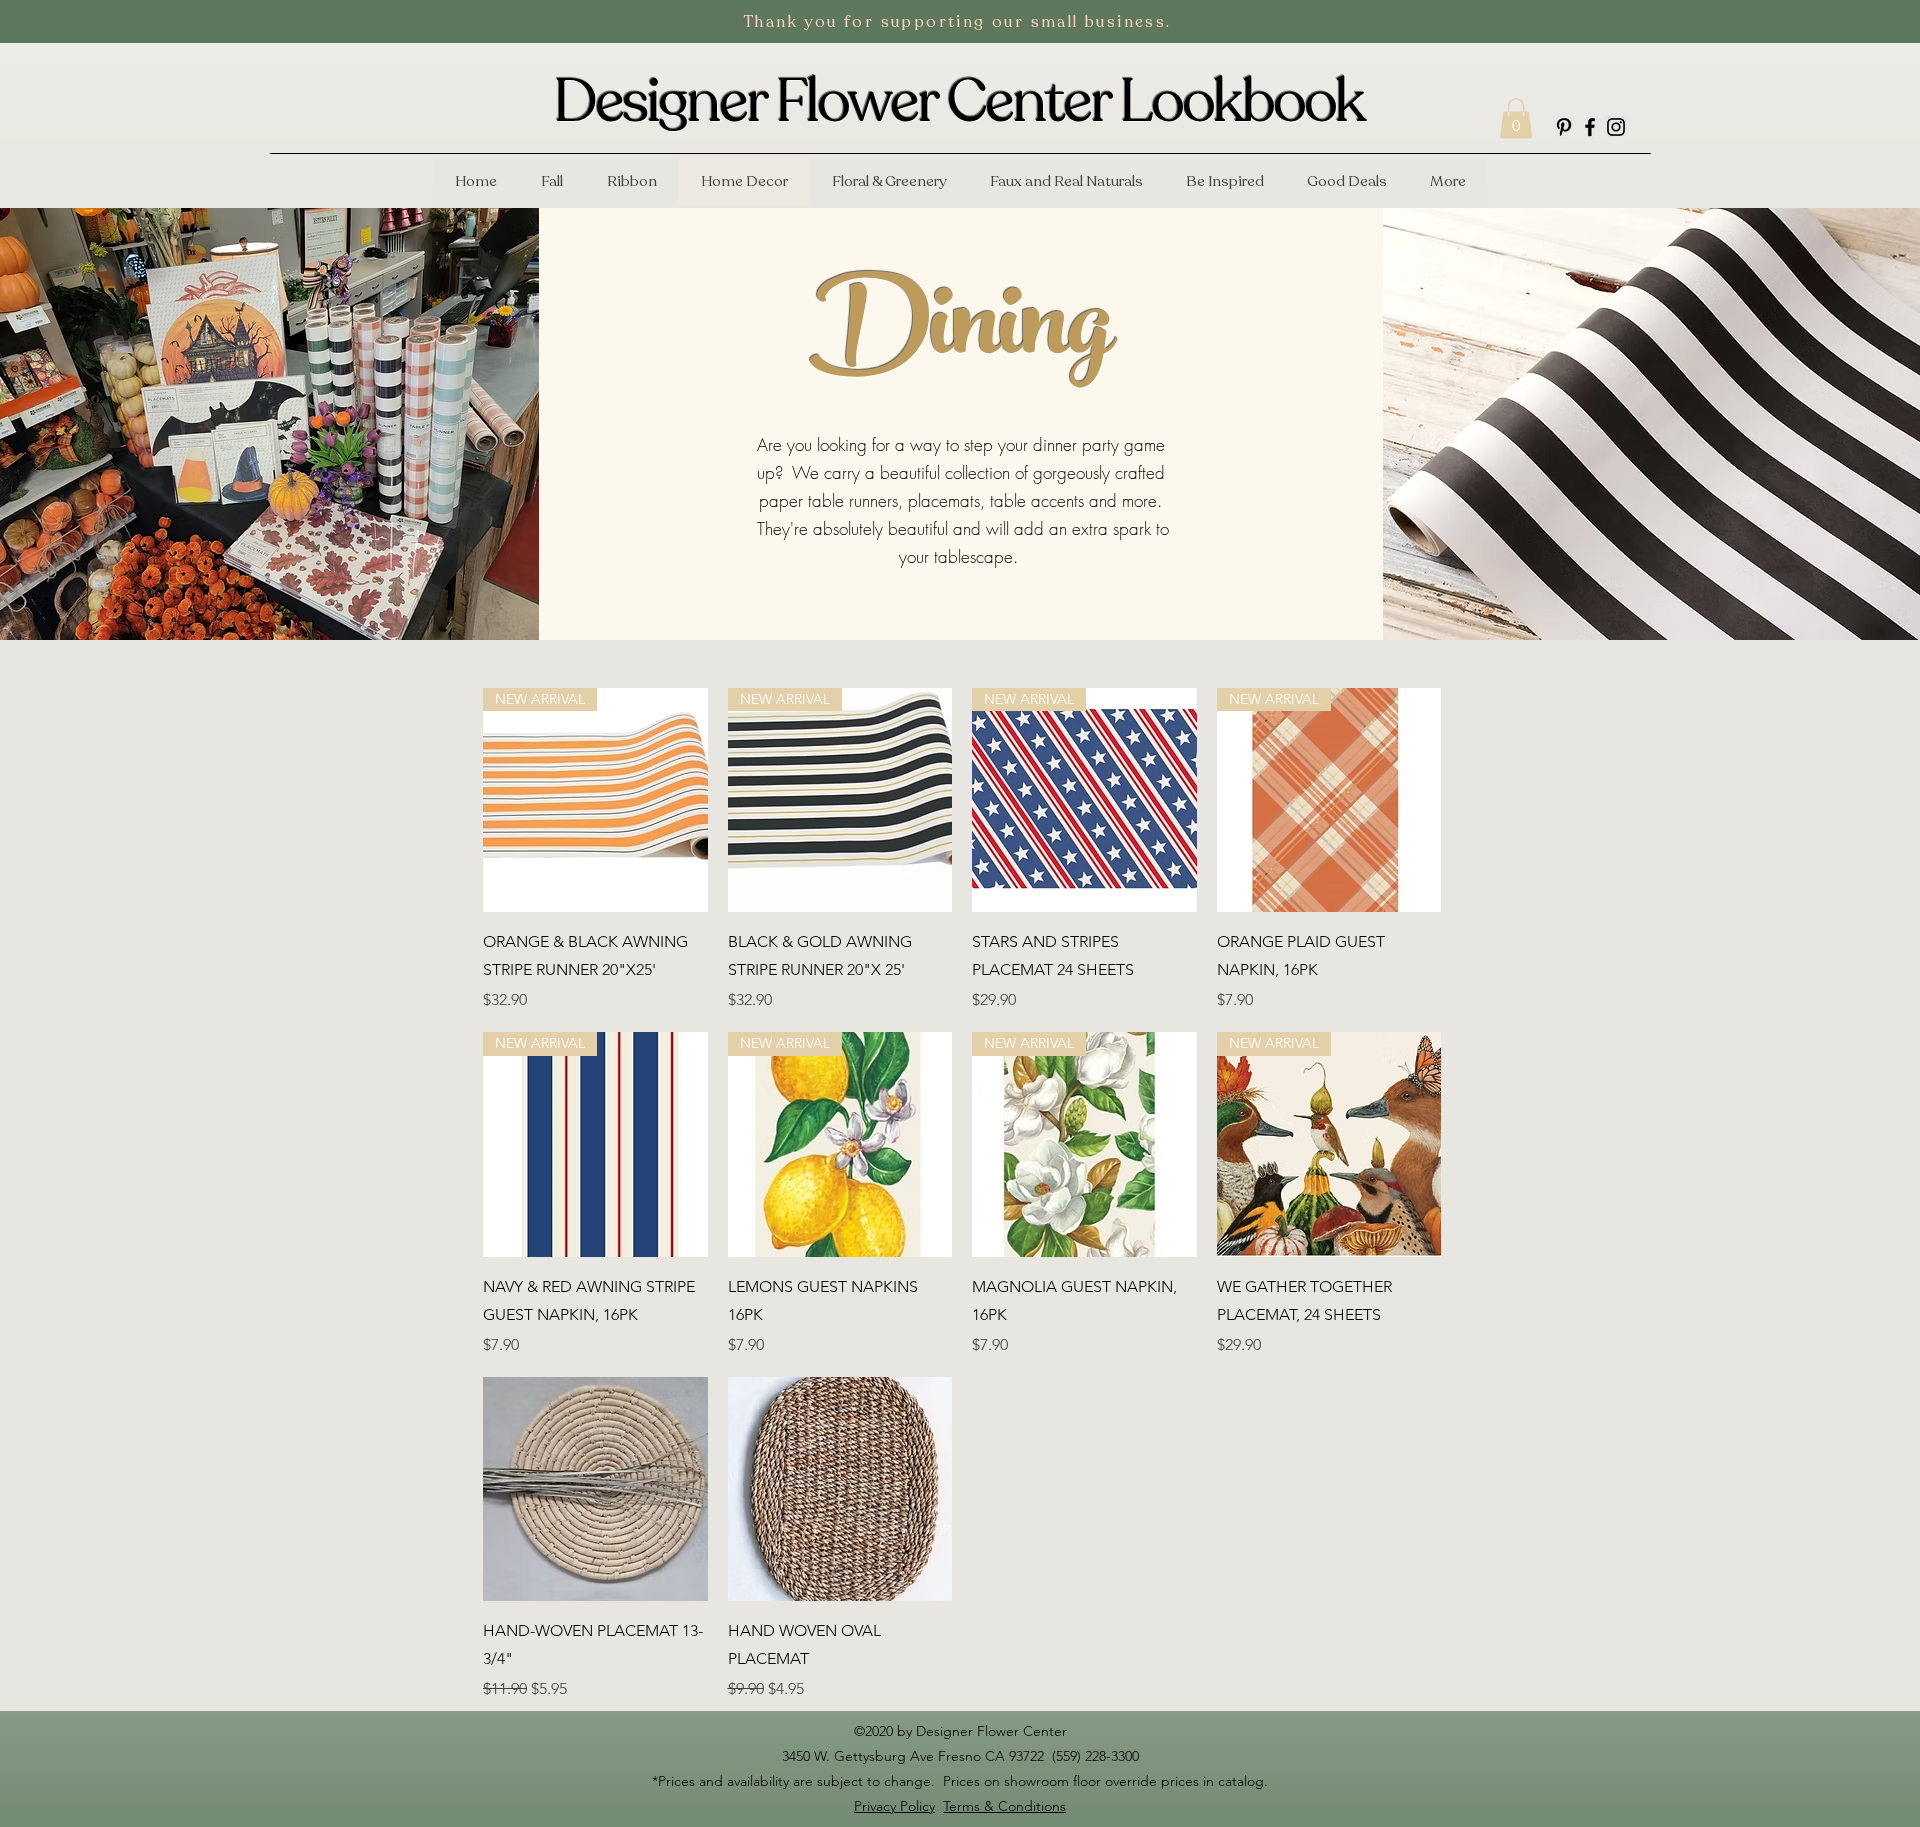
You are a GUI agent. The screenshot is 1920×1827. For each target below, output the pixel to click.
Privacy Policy (894, 1806)
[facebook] (1590, 127)
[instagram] (1616, 127)
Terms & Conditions (1004, 1806)
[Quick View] (595, 1489)
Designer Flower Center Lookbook (959, 102)
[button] (1516, 118)
